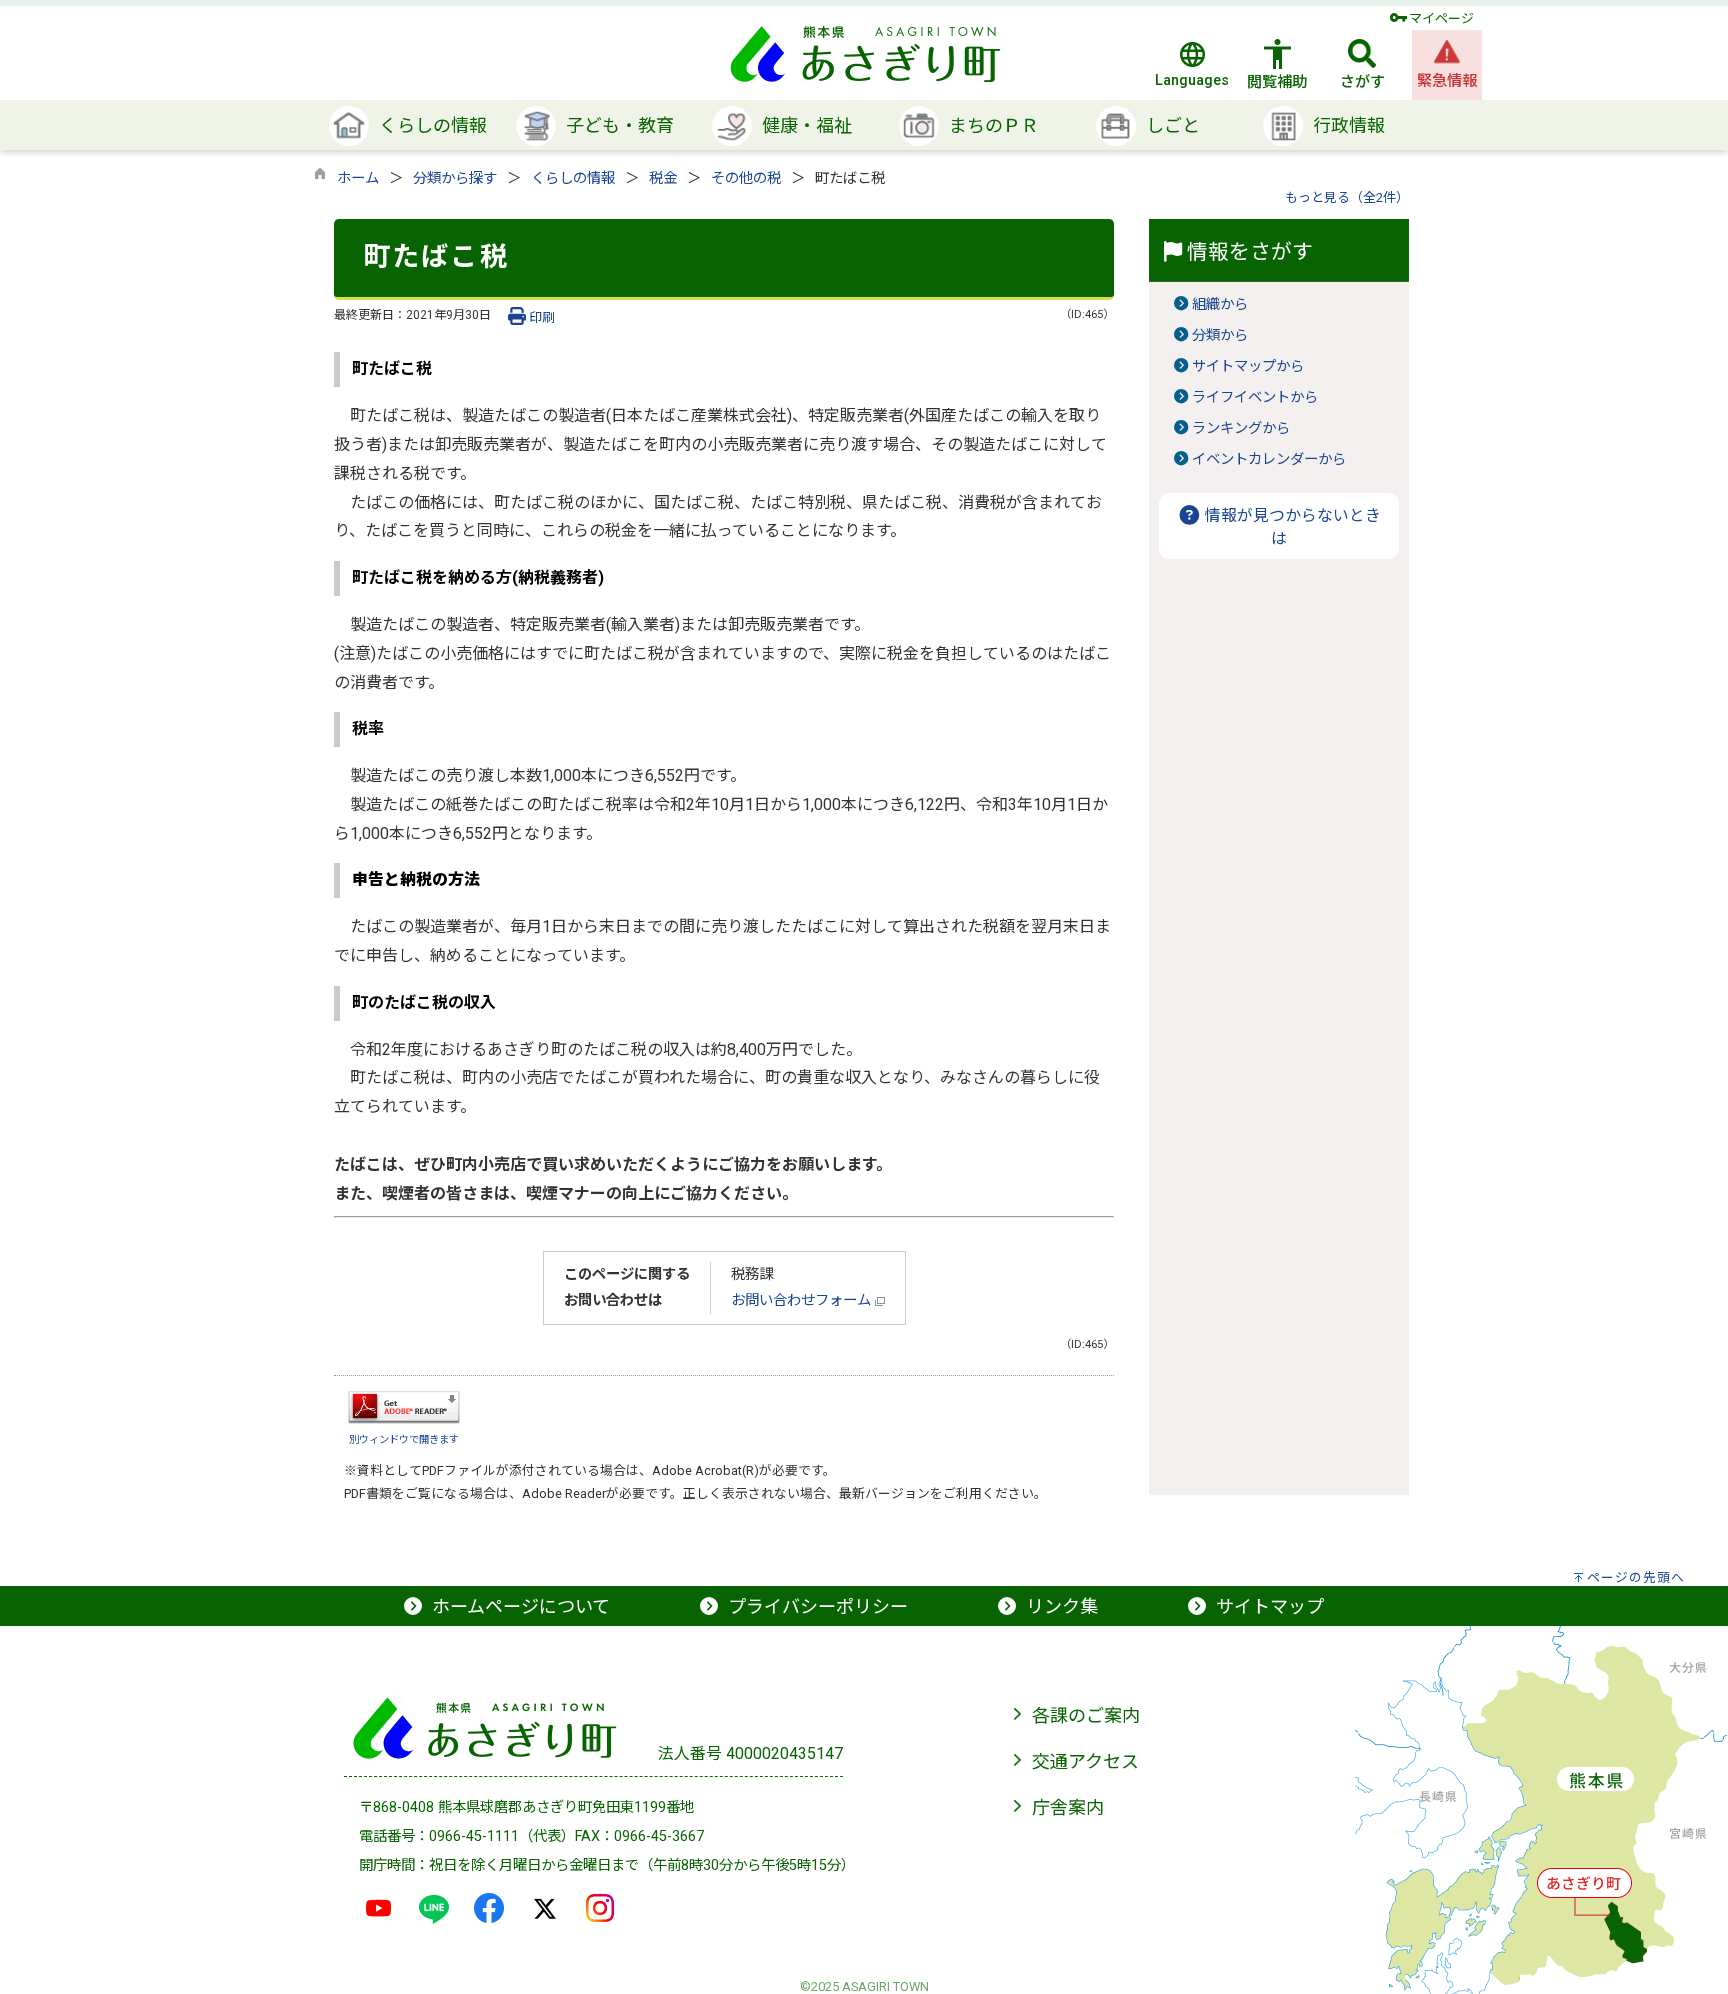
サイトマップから (1248, 366)
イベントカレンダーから (1269, 459)
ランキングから (1241, 428)
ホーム (358, 178)
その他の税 (746, 178)
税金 (663, 178)
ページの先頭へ (1636, 1577)
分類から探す (455, 178)
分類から (1220, 335)
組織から (1220, 304)
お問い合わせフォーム (803, 1300)
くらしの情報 (573, 178)
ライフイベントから (1255, 397)
